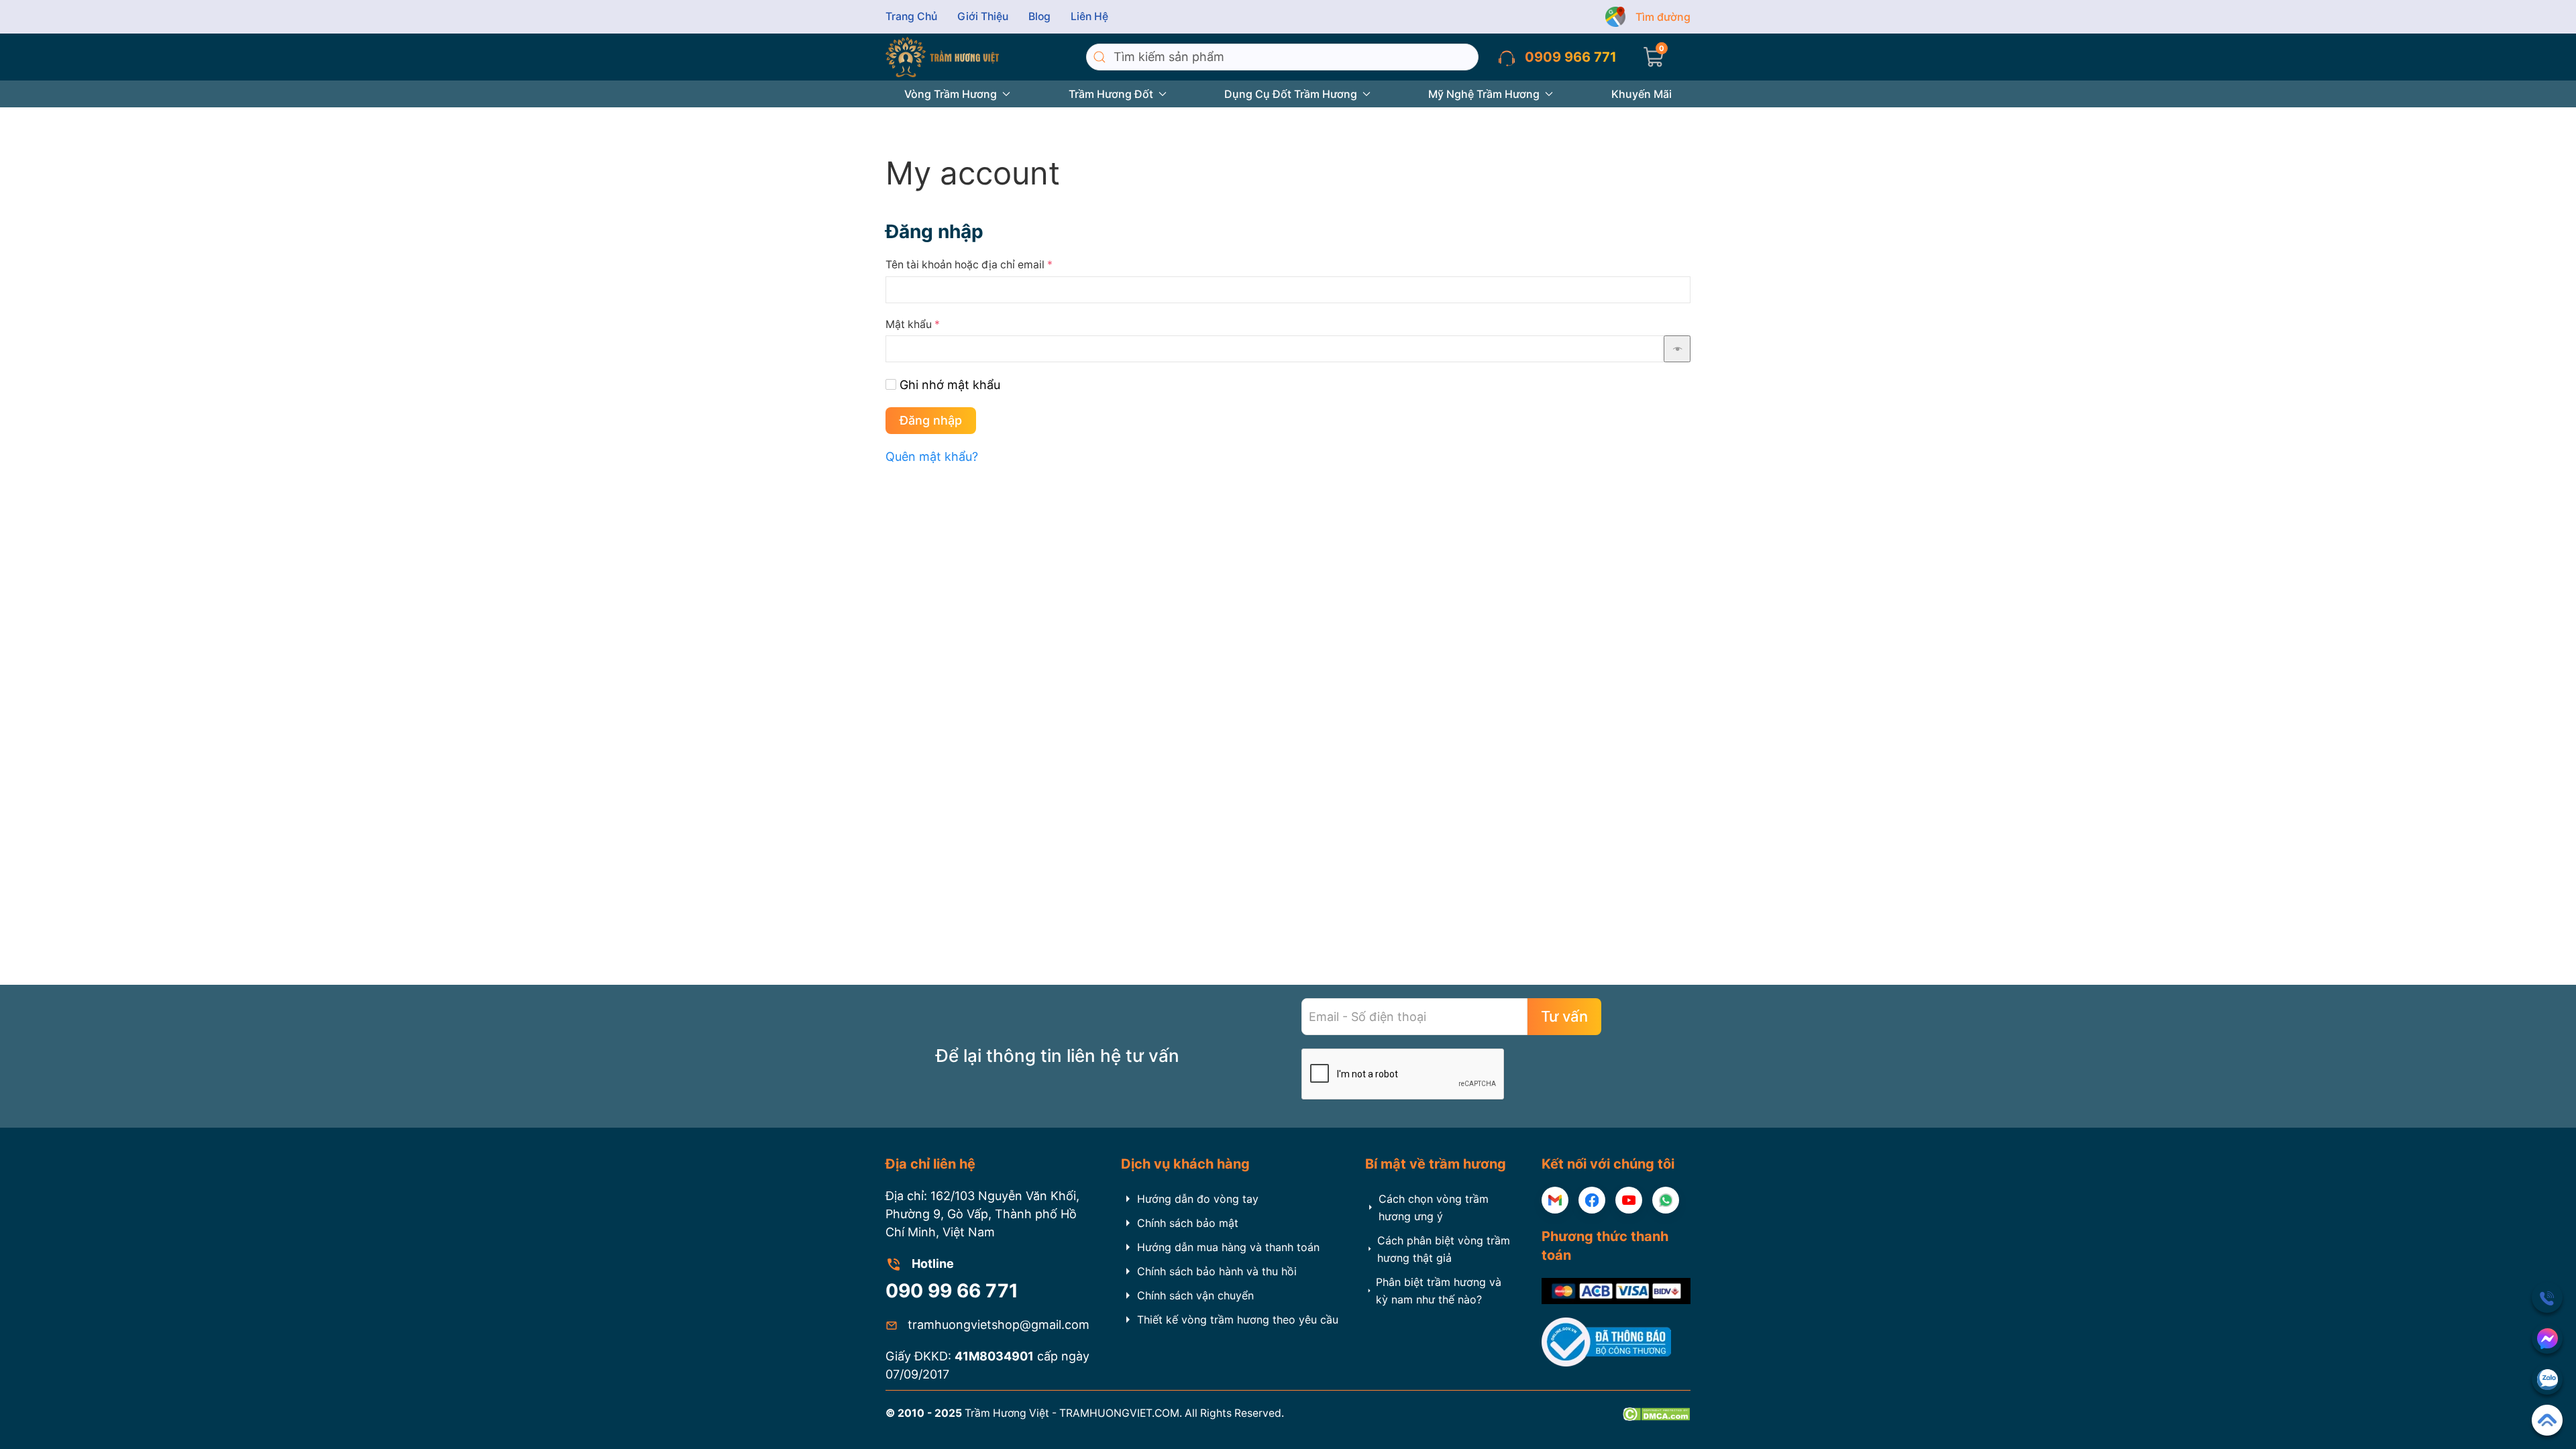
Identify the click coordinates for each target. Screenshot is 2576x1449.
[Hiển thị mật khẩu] (1677, 349)
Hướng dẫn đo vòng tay (1198, 1199)
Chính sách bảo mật (1188, 1223)
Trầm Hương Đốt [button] (1111, 94)
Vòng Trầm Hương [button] (951, 94)
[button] (1654, 57)
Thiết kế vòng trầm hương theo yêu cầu (1238, 1320)
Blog (1039, 16)
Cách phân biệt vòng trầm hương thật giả (1444, 1249)
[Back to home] (942, 57)
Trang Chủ (911, 16)
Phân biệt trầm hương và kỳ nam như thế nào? (1439, 1291)
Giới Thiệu (983, 16)
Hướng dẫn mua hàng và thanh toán (1228, 1247)
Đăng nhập (931, 420)
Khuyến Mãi (1642, 94)
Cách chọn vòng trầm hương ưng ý (1434, 1207)
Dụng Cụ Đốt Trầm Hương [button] (1291, 94)
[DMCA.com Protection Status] (1656, 1413)
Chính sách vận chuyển (1195, 1295)
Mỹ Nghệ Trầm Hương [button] (1484, 94)
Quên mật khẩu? (932, 457)
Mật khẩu (913, 324)
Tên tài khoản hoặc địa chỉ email (969, 265)
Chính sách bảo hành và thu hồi (1217, 1271)
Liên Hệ (1089, 16)
